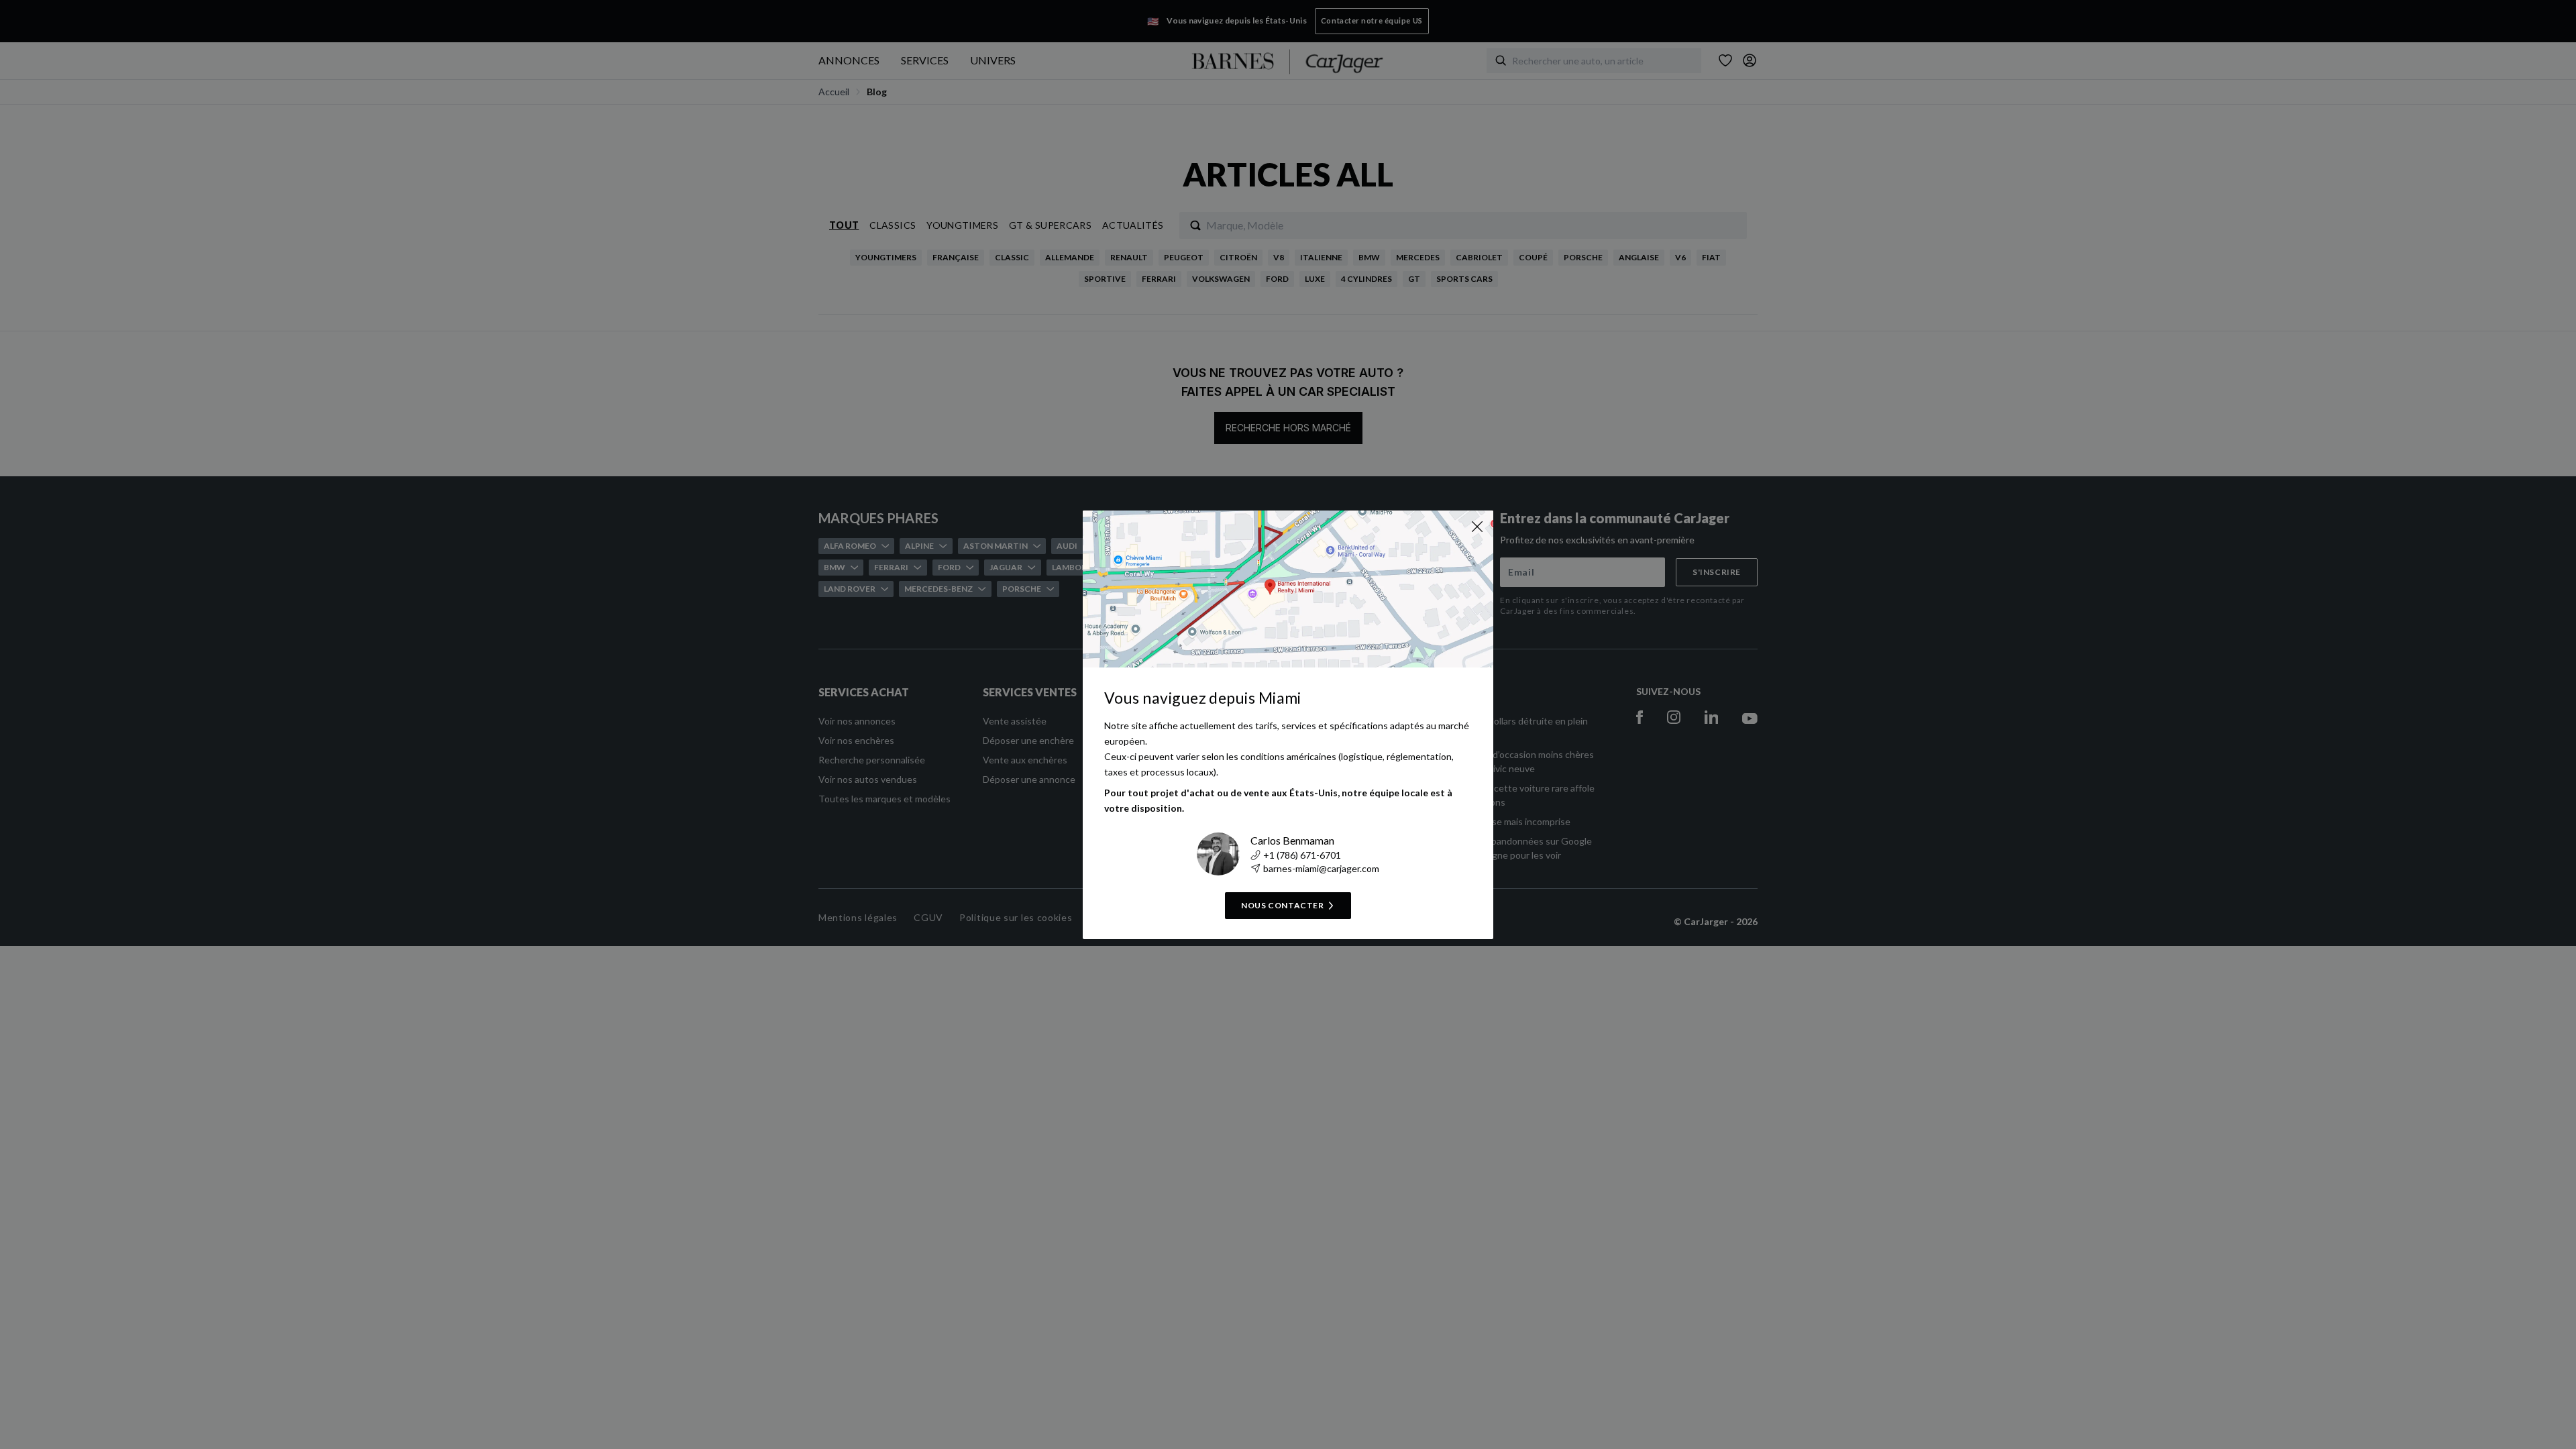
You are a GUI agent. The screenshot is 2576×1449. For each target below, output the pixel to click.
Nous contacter (1282, 905)
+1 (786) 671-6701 (1302, 855)
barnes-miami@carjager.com (1321, 868)
